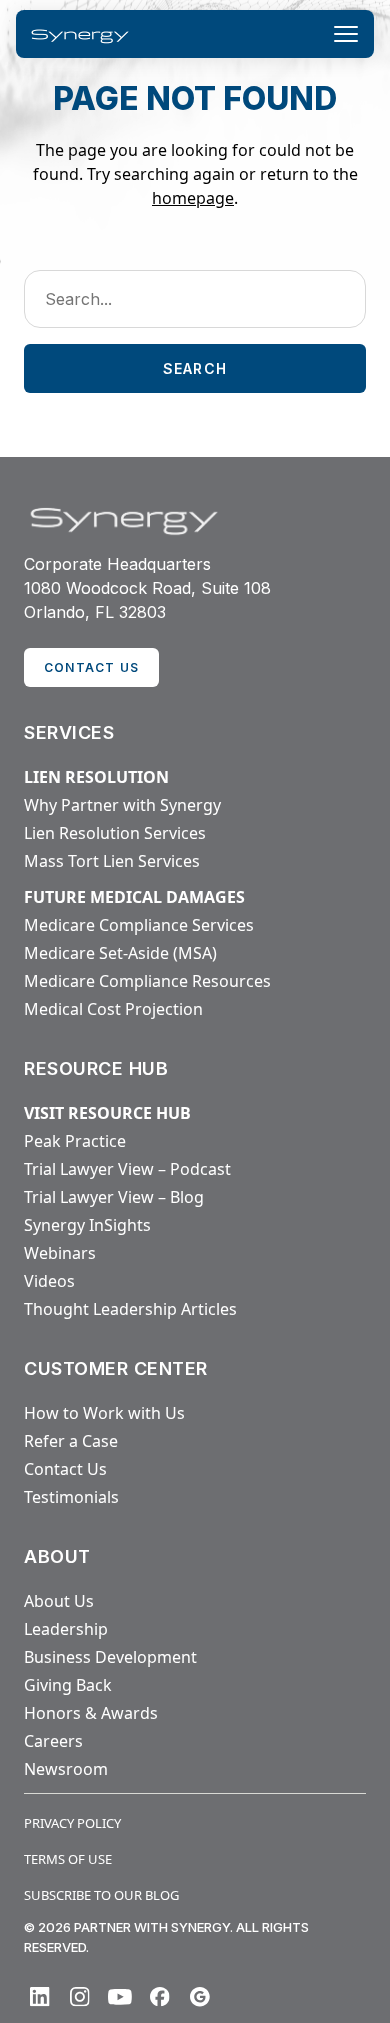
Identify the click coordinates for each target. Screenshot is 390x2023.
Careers (53, 1741)
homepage (193, 198)
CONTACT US (91, 667)
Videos (49, 1281)
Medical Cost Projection (113, 1009)
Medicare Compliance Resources (147, 981)
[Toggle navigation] (346, 34)
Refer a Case (71, 1441)
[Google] (200, 1997)
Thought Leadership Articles (130, 1309)
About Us (59, 1601)
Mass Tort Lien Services (112, 861)
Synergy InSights (87, 1225)
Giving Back (68, 1685)
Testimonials (71, 1497)
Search (195, 368)
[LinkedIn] (40, 1997)
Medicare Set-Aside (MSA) (120, 953)
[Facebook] (160, 1997)
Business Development (110, 1657)
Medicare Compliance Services (139, 925)
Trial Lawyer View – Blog (114, 1197)
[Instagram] (80, 1997)
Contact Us (65, 1469)
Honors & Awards (91, 1713)
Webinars (60, 1253)
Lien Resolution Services (115, 833)
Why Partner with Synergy (122, 805)
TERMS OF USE (68, 1859)
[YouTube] (120, 1997)
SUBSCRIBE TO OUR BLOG (101, 1895)
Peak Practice (75, 1141)
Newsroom (66, 1769)
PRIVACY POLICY (72, 1823)
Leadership (66, 1629)
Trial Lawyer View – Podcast (127, 1169)
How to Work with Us (104, 1413)
